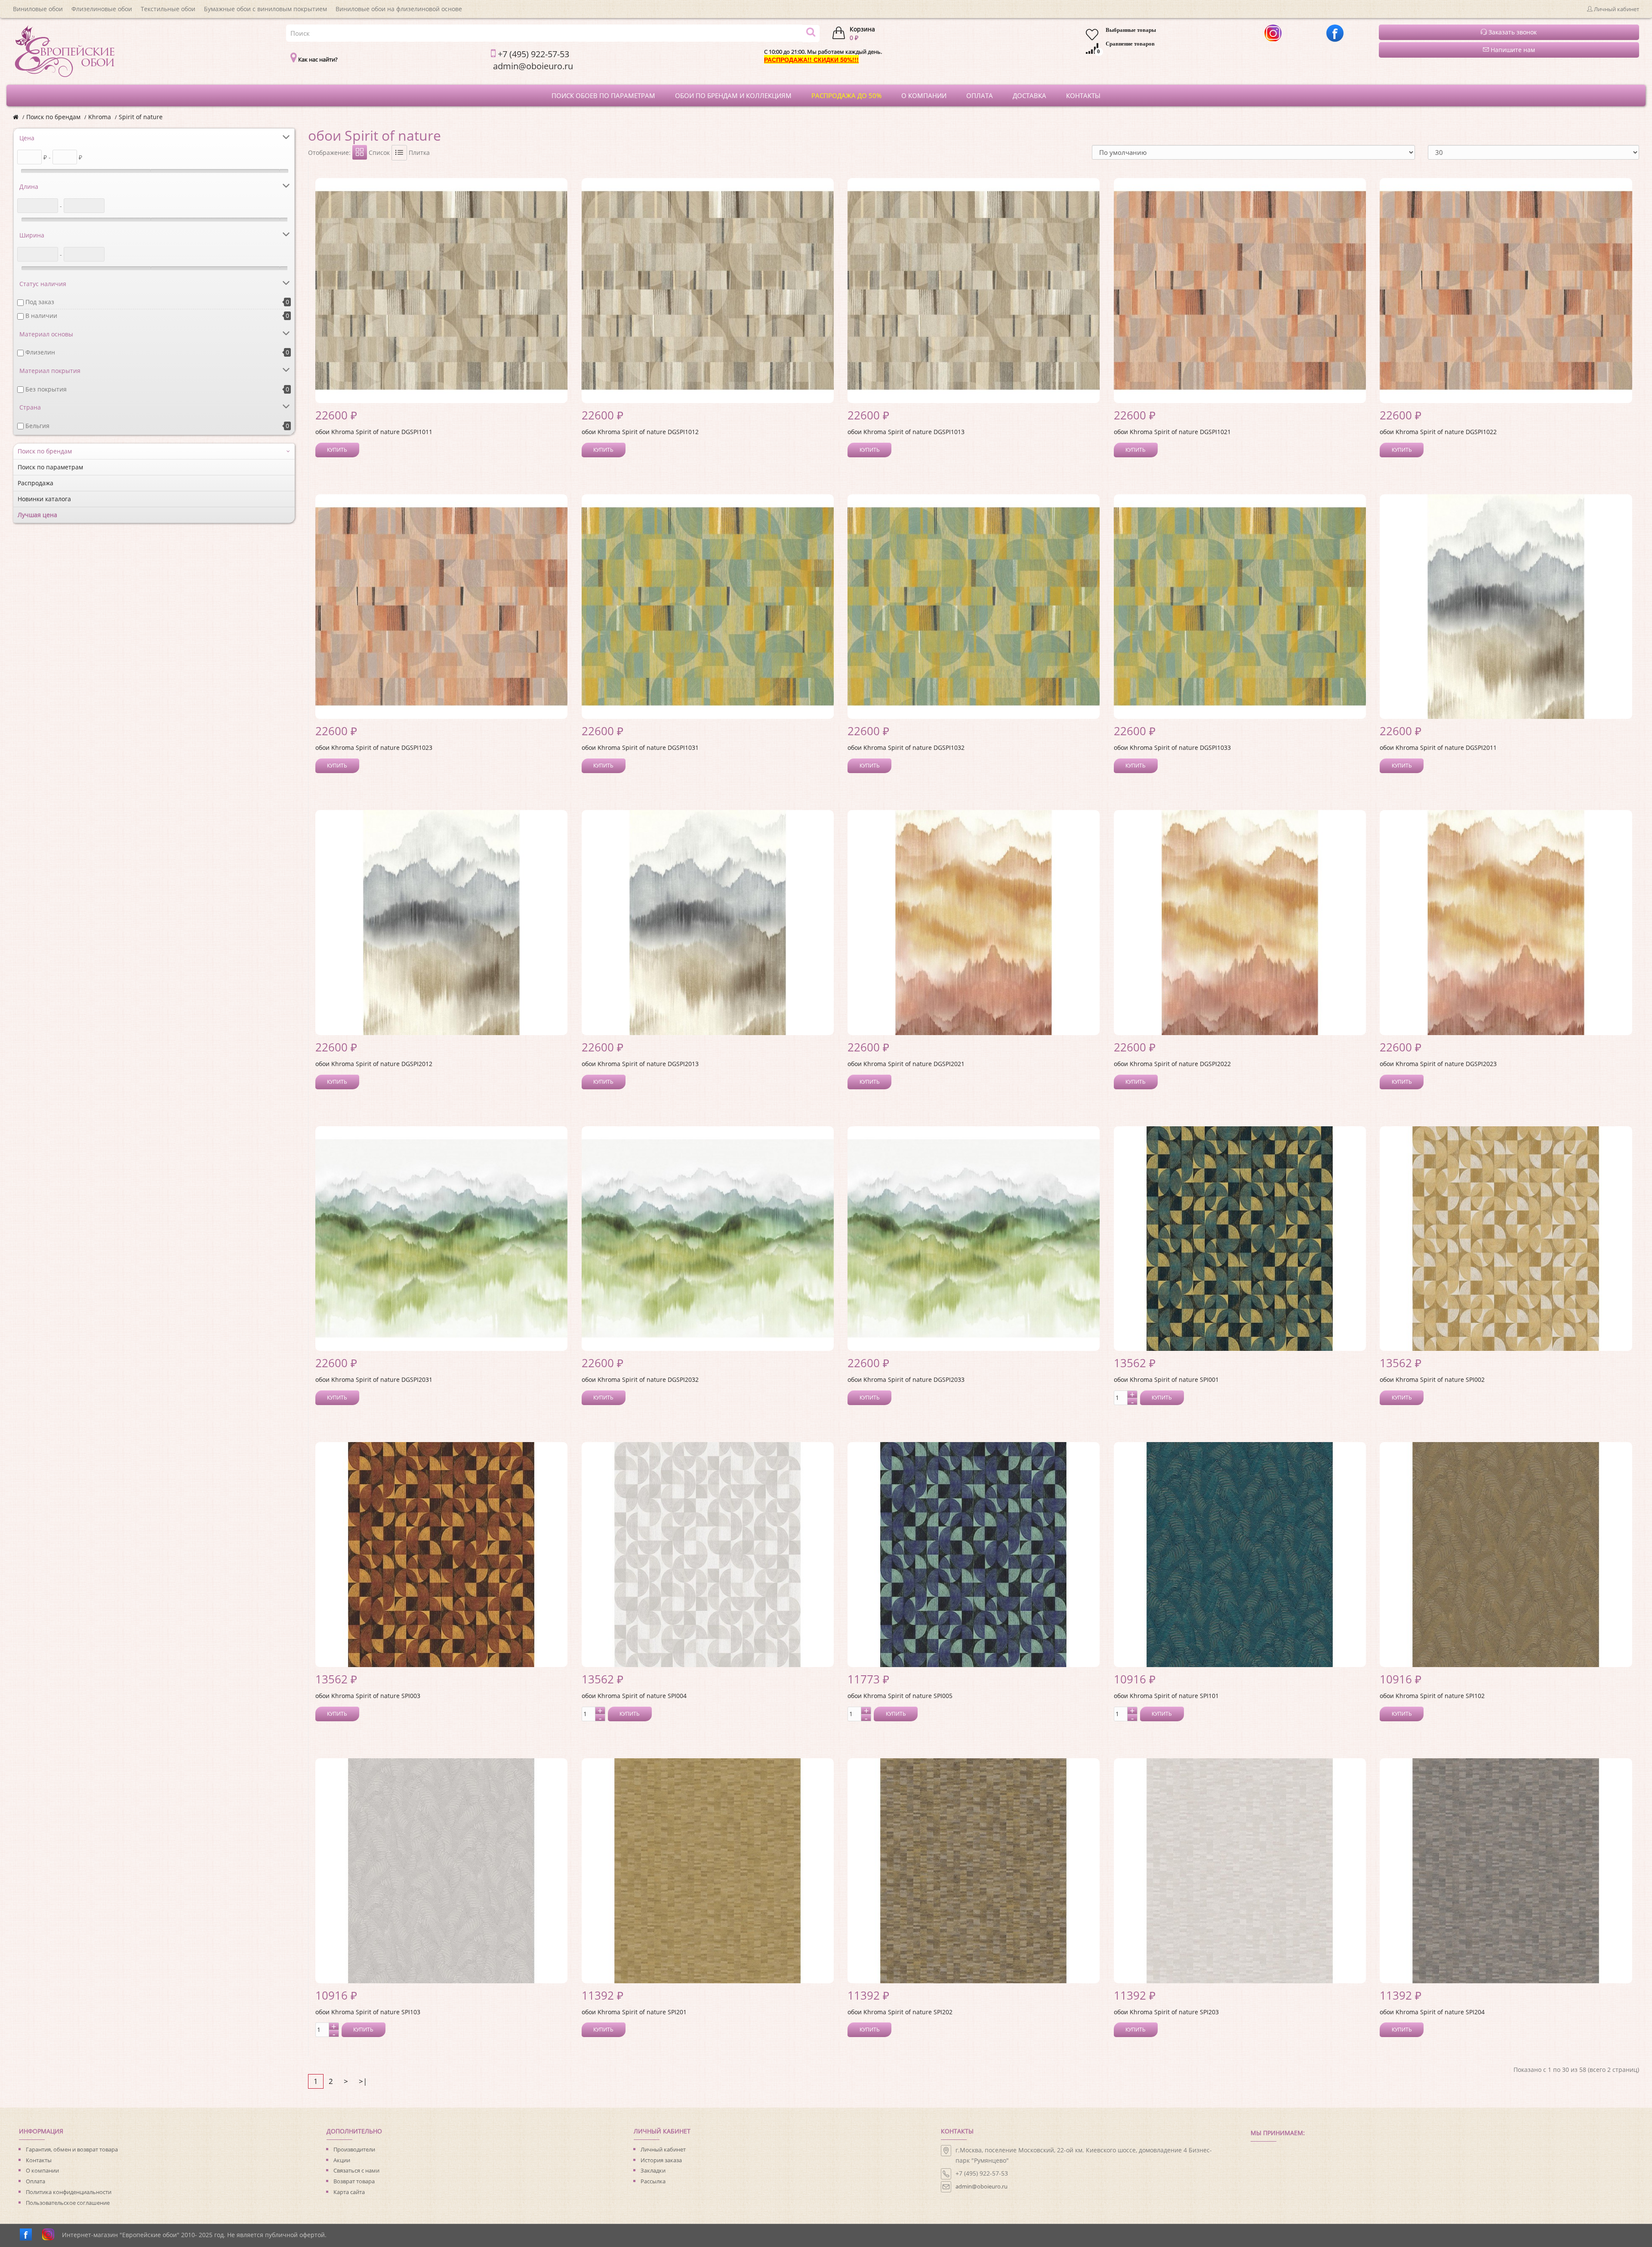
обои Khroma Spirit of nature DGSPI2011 (1438, 747)
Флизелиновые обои (102, 9)
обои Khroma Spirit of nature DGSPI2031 (374, 1379)
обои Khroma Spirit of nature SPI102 (1432, 1696)
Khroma (100, 117)
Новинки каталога (44, 499)
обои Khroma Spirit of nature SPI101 (1166, 1696)
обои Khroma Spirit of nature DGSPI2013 (640, 1064)
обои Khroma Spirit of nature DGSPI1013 (906, 432)
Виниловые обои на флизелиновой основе (399, 9)
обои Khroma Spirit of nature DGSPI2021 (906, 1064)
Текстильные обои (168, 9)
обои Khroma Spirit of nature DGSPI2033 (906, 1379)
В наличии (41, 316)
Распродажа (35, 483)
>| (363, 2081)
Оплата (35, 2181)
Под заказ (40, 302)
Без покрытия (46, 389)
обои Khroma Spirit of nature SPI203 (1166, 2012)
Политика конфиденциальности (69, 2192)
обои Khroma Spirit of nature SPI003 (368, 1696)
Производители (354, 2149)
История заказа (661, 2160)
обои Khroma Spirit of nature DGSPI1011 (374, 432)
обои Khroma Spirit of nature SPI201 (634, 2012)
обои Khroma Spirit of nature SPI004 (634, 1696)
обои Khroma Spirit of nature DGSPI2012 (374, 1064)
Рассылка (653, 2181)
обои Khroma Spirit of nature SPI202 (900, 2012)
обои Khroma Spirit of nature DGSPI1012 (640, 432)
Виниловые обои (38, 9)
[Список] (399, 153)
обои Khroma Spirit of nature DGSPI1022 (1438, 432)
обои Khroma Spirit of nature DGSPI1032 (906, 747)
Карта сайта (349, 2192)
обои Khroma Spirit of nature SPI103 (368, 2012)
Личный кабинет (663, 2149)
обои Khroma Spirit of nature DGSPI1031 (640, 747)
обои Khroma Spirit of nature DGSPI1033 (1172, 747)
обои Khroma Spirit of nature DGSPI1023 (374, 747)
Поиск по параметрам (50, 467)
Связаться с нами (356, 2170)
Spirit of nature (141, 117)
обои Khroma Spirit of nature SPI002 (1432, 1379)
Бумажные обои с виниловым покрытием (265, 9)
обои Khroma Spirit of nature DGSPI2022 (1172, 1064)
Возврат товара (354, 2181)
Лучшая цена (37, 515)
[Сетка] (360, 152)
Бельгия (37, 426)
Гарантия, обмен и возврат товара (72, 2149)
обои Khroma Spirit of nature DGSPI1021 (1172, 432)
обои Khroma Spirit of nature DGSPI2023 (1438, 1064)
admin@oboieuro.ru (982, 2186)
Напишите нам (1512, 50)
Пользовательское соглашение (68, 2203)
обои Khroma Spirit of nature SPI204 (1432, 2012)
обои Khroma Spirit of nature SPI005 (900, 1696)
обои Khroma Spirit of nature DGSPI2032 (640, 1379)
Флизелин (40, 352)
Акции (342, 2160)
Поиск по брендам (53, 117)
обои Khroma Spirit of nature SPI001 (1166, 1379)
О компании (42, 2170)
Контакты (39, 2160)
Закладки (653, 2170)
